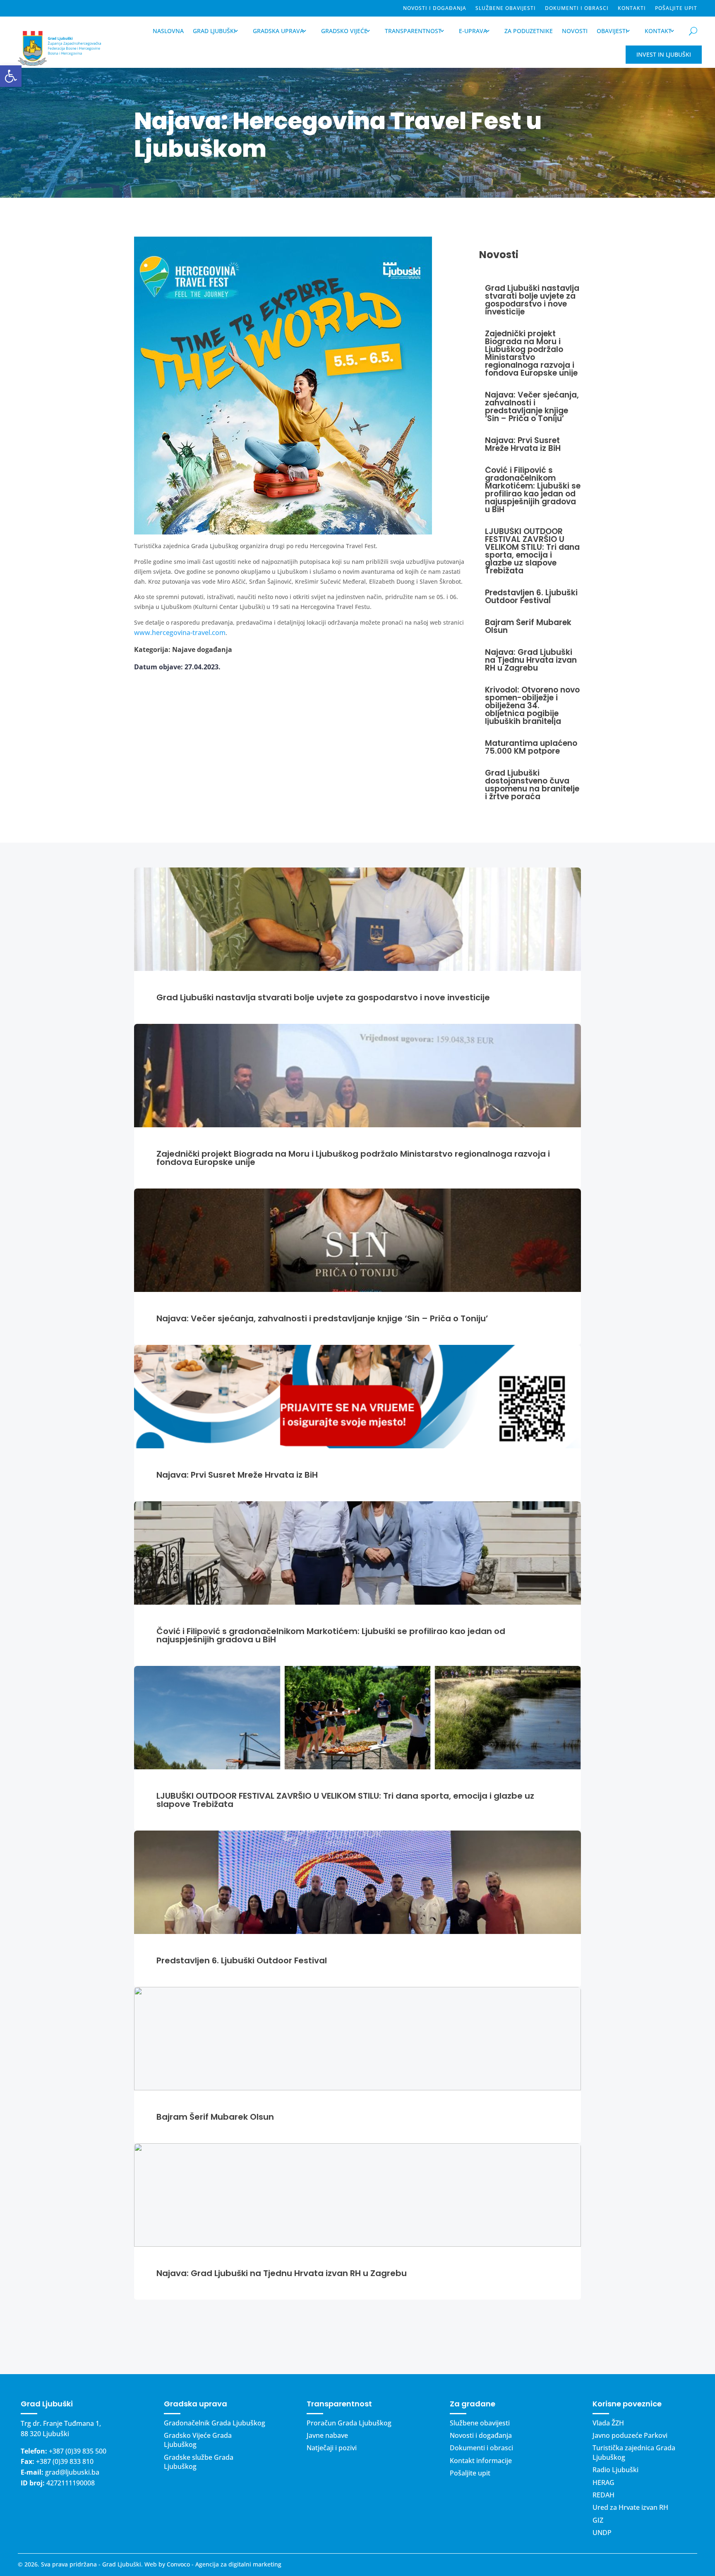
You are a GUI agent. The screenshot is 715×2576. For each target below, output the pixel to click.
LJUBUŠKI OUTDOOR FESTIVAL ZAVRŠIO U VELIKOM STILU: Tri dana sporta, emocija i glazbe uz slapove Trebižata (345, 1800)
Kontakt (658, 31)
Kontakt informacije (481, 2461)
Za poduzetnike (529, 31)
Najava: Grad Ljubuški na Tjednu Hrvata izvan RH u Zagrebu (282, 2273)
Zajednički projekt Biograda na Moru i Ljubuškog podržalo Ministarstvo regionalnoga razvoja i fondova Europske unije (353, 1158)
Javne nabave (327, 2435)
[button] (11, 76)
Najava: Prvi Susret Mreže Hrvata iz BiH (237, 1475)
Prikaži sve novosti (357, 2337)
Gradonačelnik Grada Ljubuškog (215, 2423)
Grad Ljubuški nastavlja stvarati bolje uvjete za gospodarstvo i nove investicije (323, 997)
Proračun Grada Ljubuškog (349, 2423)
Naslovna (168, 31)
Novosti (575, 31)
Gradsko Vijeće (344, 31)
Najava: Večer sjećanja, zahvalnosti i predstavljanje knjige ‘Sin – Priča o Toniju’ (322, 1318)
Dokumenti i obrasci (577, 8)
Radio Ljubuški (615, 2470)
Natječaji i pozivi (332, 2448)
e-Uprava (473, 31)
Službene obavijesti (506, 8)
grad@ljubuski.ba (72, 2472)
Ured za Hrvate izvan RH (630, 2507)
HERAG (603, 2483)
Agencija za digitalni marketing (238, 2564)
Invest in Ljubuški (664, 54)
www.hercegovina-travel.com (180, 633)
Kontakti (632, 8)
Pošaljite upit (676, 8)
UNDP (602, 2533)
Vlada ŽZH (608, 2423)
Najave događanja (202, 649)
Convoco (178, 2564)
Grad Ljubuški (214, 31)
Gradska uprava (278, 31)
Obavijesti (612, 31)
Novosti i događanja (435, 8)
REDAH (603, 2495)
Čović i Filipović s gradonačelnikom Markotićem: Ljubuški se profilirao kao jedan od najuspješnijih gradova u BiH (331, 1635)
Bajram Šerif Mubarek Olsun (215, 2117)
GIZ (598, 2520)
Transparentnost (413, 31)
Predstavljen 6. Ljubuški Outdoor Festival (242, 1960)
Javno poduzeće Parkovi (630, 2435)
